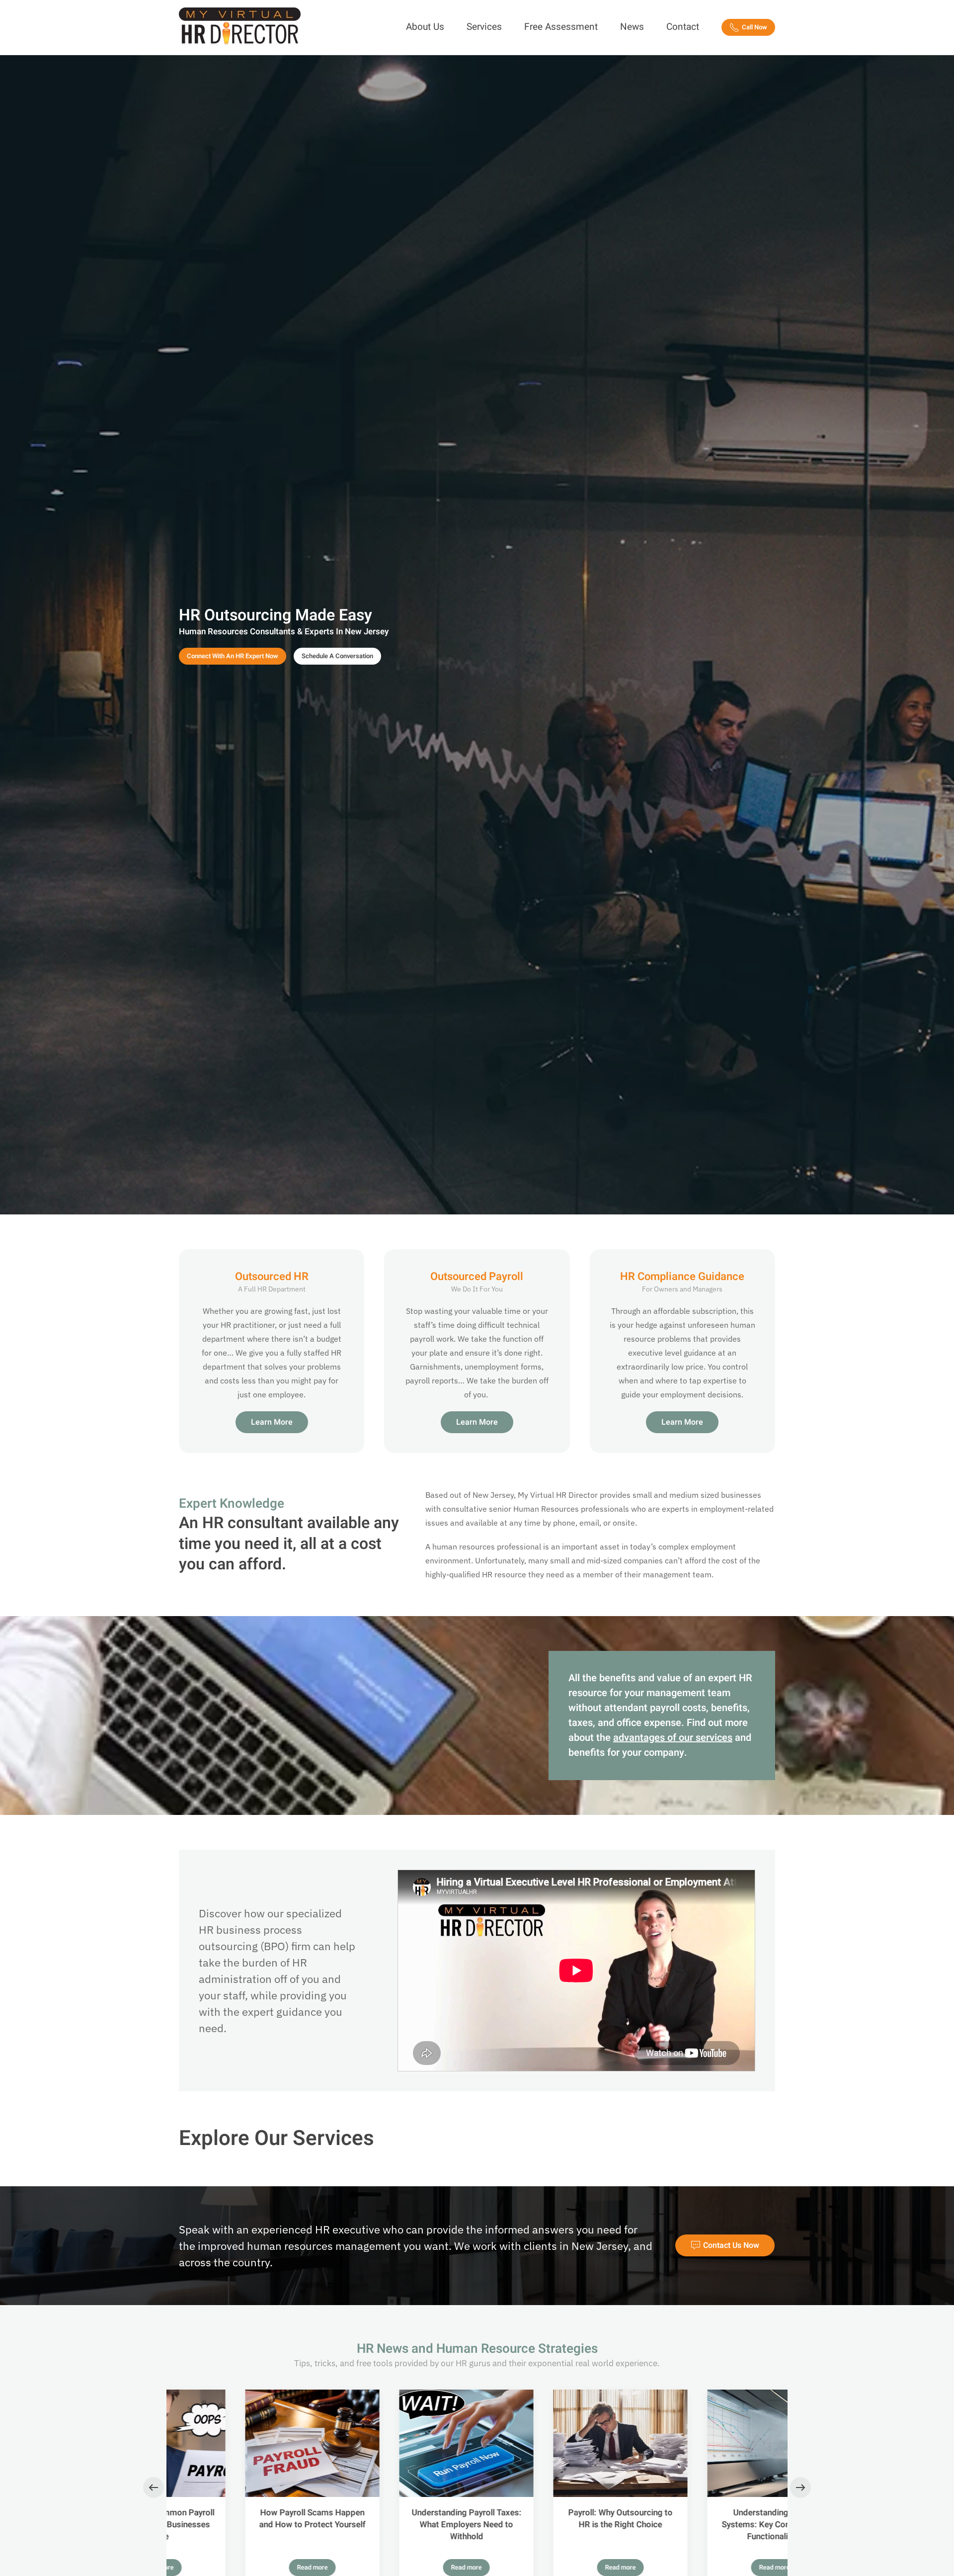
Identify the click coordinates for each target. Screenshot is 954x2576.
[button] (154, 2488)
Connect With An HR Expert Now (233, 656)
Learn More (272, 1422)
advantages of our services (673, 1738)
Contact (683, 27)
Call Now (755, 27)
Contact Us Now (731, 2245)
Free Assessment (561, 27)
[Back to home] (241, 27)
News (632, 27)
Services (484, 27)
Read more (246, 2567)
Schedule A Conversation (337, 656)
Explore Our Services (277, 2139)
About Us (425, 27)
